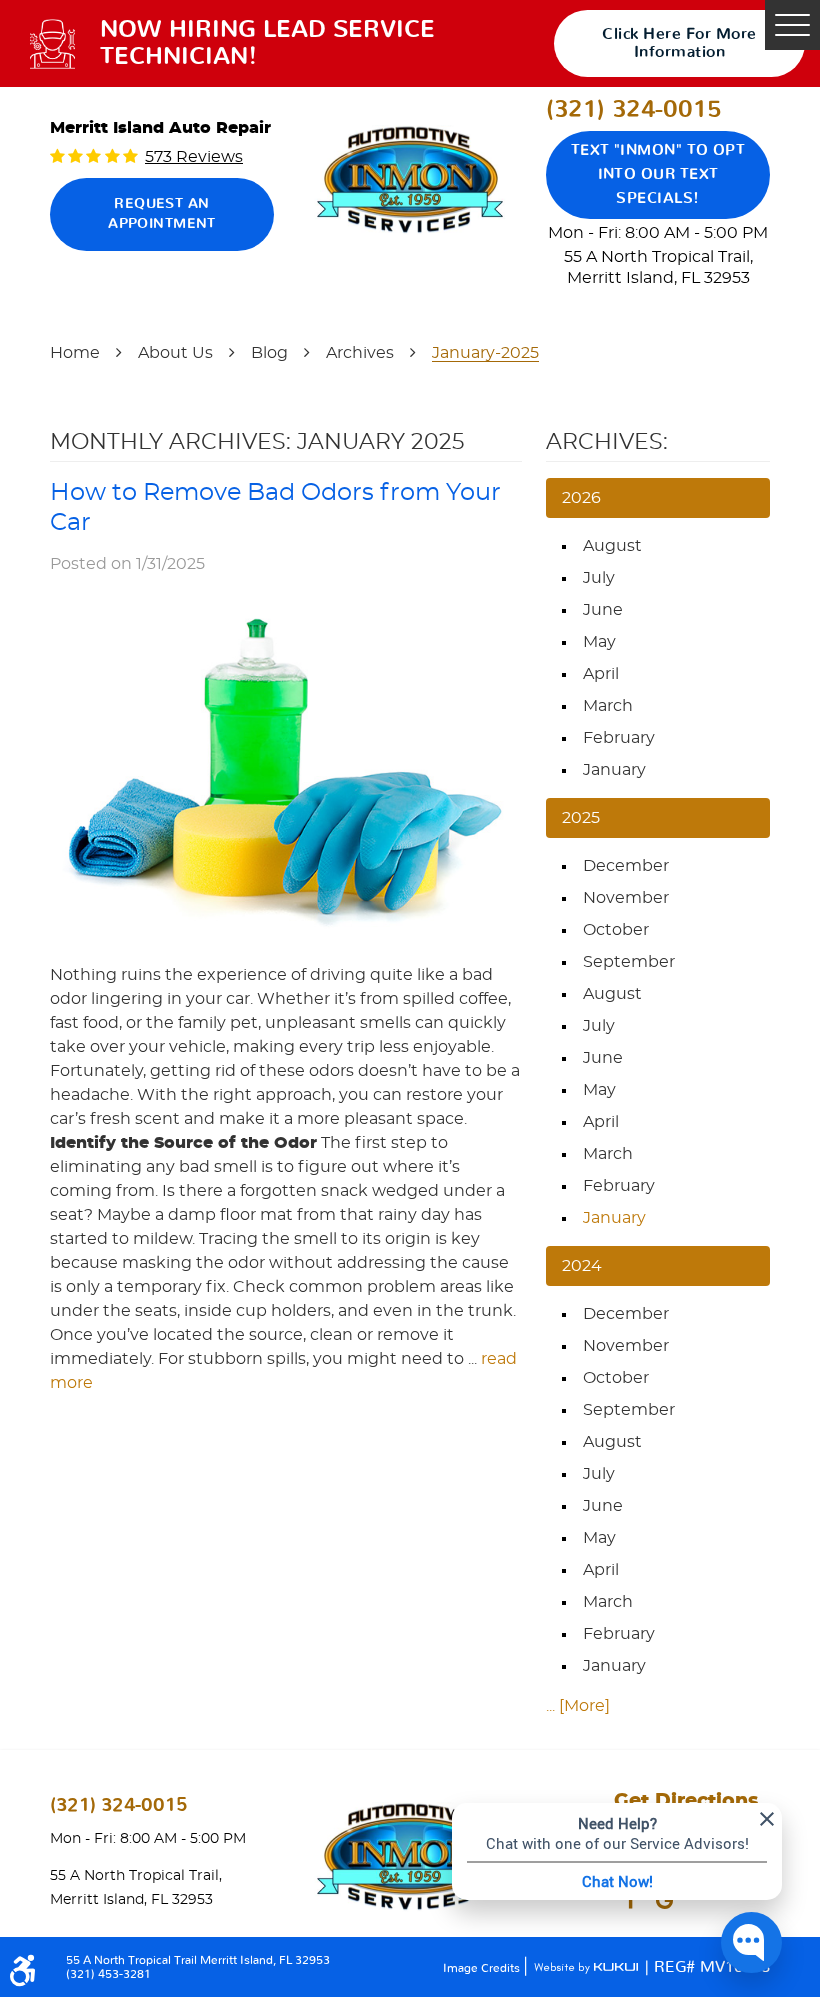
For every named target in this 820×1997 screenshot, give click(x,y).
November (626, 898)
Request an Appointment (162, 214)
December (626, 866)
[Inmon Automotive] (410, 180)
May (599, 642)
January (614, 770)
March (608, 706)
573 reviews (194, 157)
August (612, 546)
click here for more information (679, 43)
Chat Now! (617, 1881)
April (601, 674)
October (616, 930)
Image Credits (483, 1968)
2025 (581, 818)
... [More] (578, 1706)
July (599, 578)
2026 (581, 498)
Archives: (607, 442)
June (603, 610)
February (619, 738)
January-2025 (485, 353)
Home (75, 353)
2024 (582, 1266)
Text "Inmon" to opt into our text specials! (658, 174)
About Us (175, 353)
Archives (360, 353)
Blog (269, 353)
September (629, 962)
